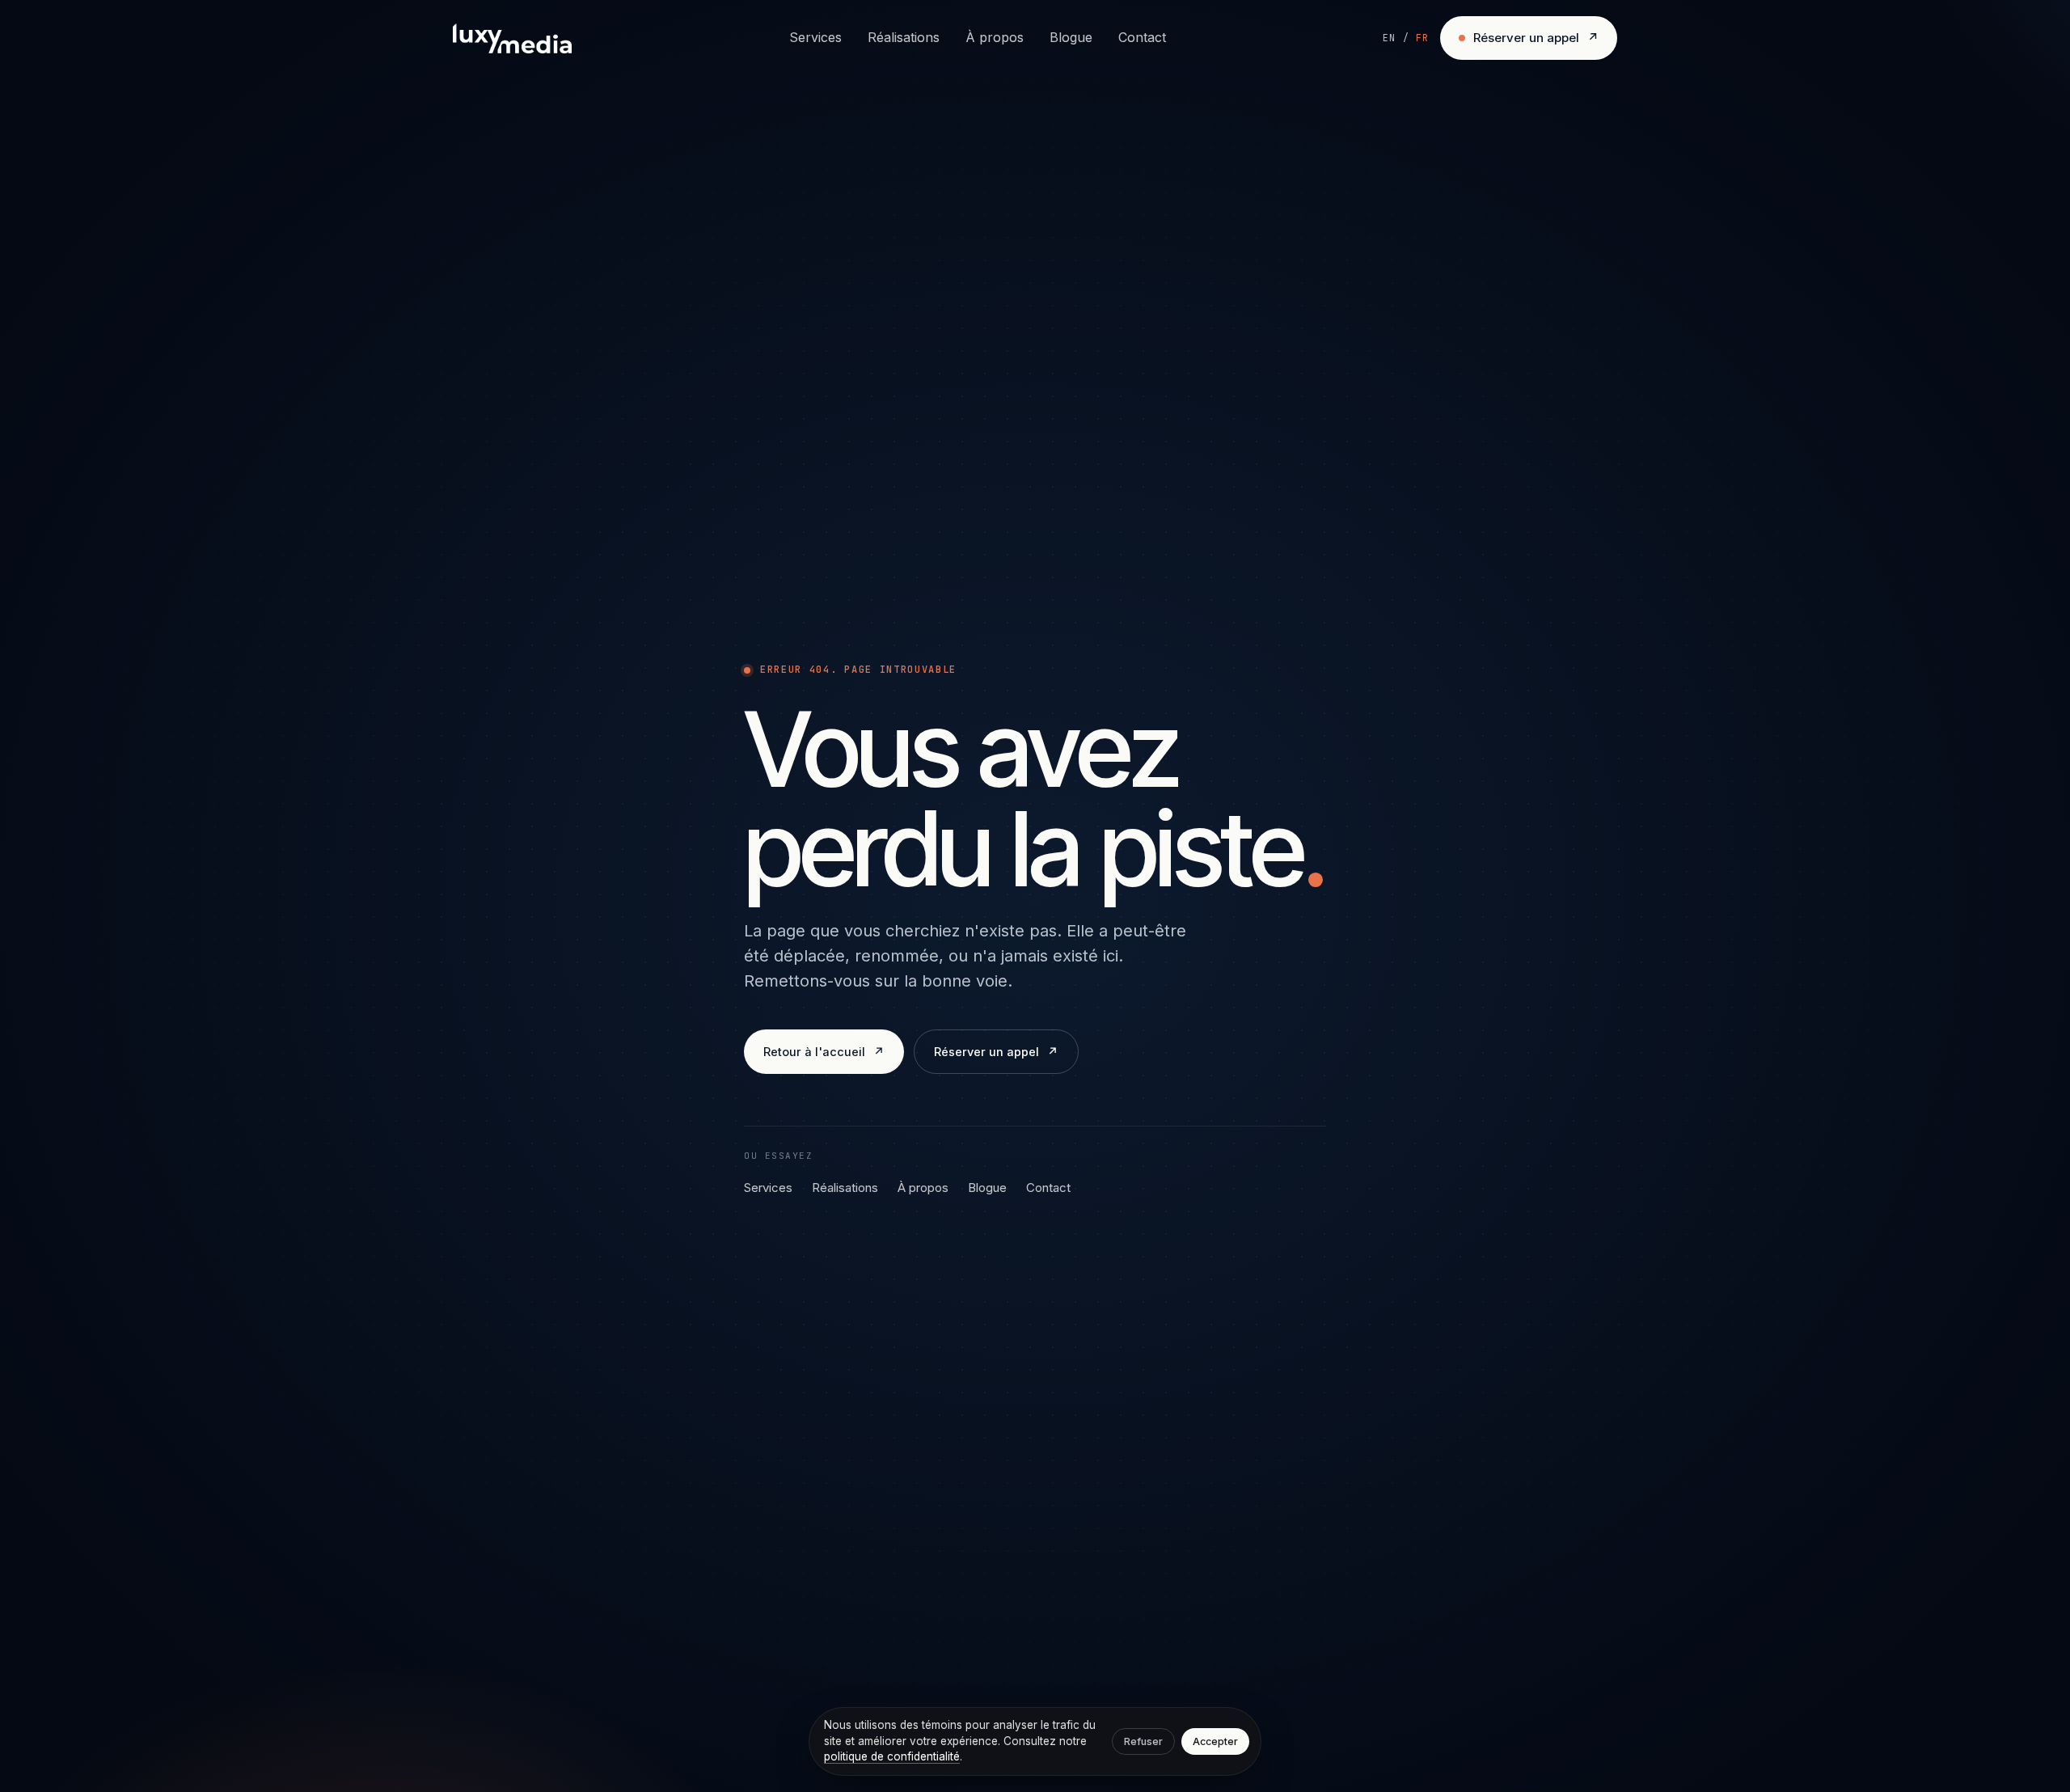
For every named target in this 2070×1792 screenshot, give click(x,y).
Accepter (1215, 1741)
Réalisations (904, 37)
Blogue (1071, 37)
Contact (1142, 37)
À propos (995, 37)
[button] (1406, 38)
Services (815, 37)
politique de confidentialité (892, 1756)
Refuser (1143, 1741)
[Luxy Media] (512, 38)
